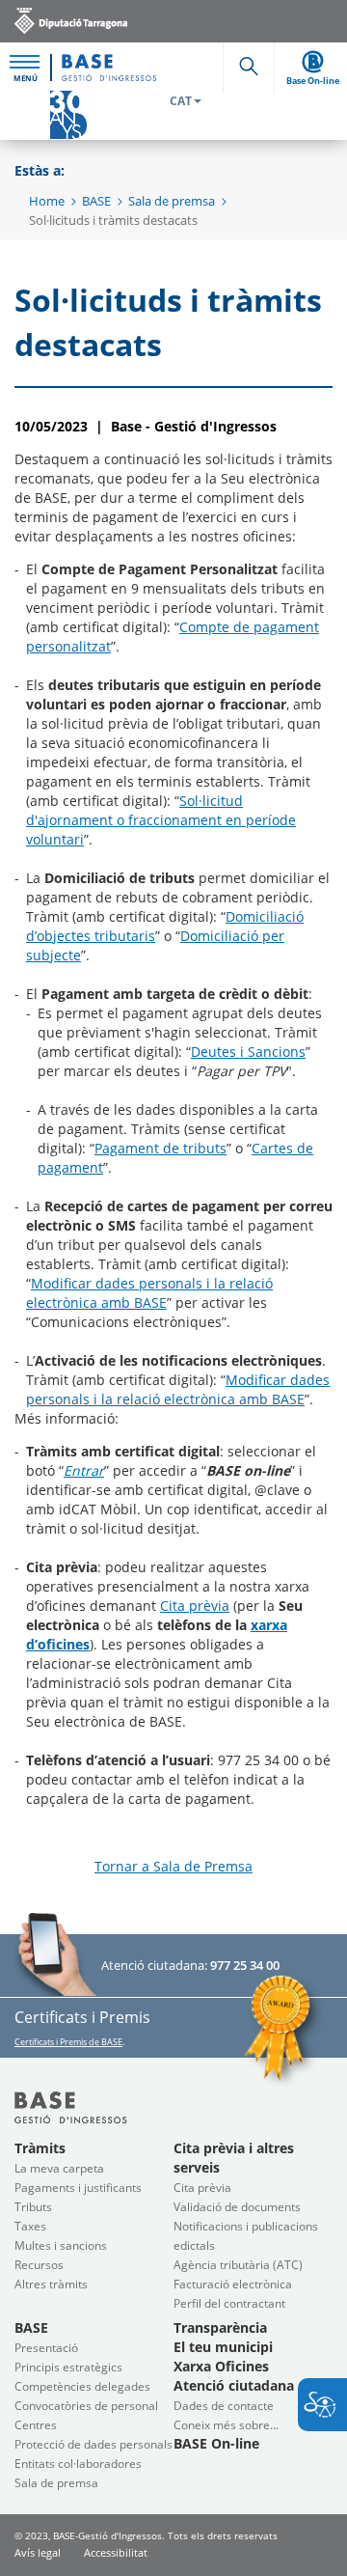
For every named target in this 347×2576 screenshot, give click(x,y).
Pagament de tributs (160, 1148)
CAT (181, 101)
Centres (36, 2425)
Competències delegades (82, 2386)
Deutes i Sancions (248, 1052)
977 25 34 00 (245, 1965)
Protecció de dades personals (93, 2444)
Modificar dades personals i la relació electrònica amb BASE (149, 1293)
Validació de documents (237, 2207)
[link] (71, 20)
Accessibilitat (116, 2552)
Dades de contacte (224, 2406)
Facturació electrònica (233, 2284)
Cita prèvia (195, 1606)
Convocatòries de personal (86, 2406)
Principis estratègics (68, 2367)
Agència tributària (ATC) (238, 2265)
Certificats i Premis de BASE (68, 2042)
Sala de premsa (172, 201)
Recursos (39, 2265)
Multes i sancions (61, 2245)
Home (47, 201)
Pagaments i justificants (78, 2188)
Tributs (33, 2207)
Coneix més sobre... (226, 2425)
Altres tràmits (51, 2284)
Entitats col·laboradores (78, 2464)
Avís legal (38, 2552)
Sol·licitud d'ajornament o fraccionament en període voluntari (161, 820)
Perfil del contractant (229, 2303)
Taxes (30, 2226)
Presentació (46, 2348)
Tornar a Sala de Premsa (173, 1866)
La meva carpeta (59, 2168)
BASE (96, 201)
